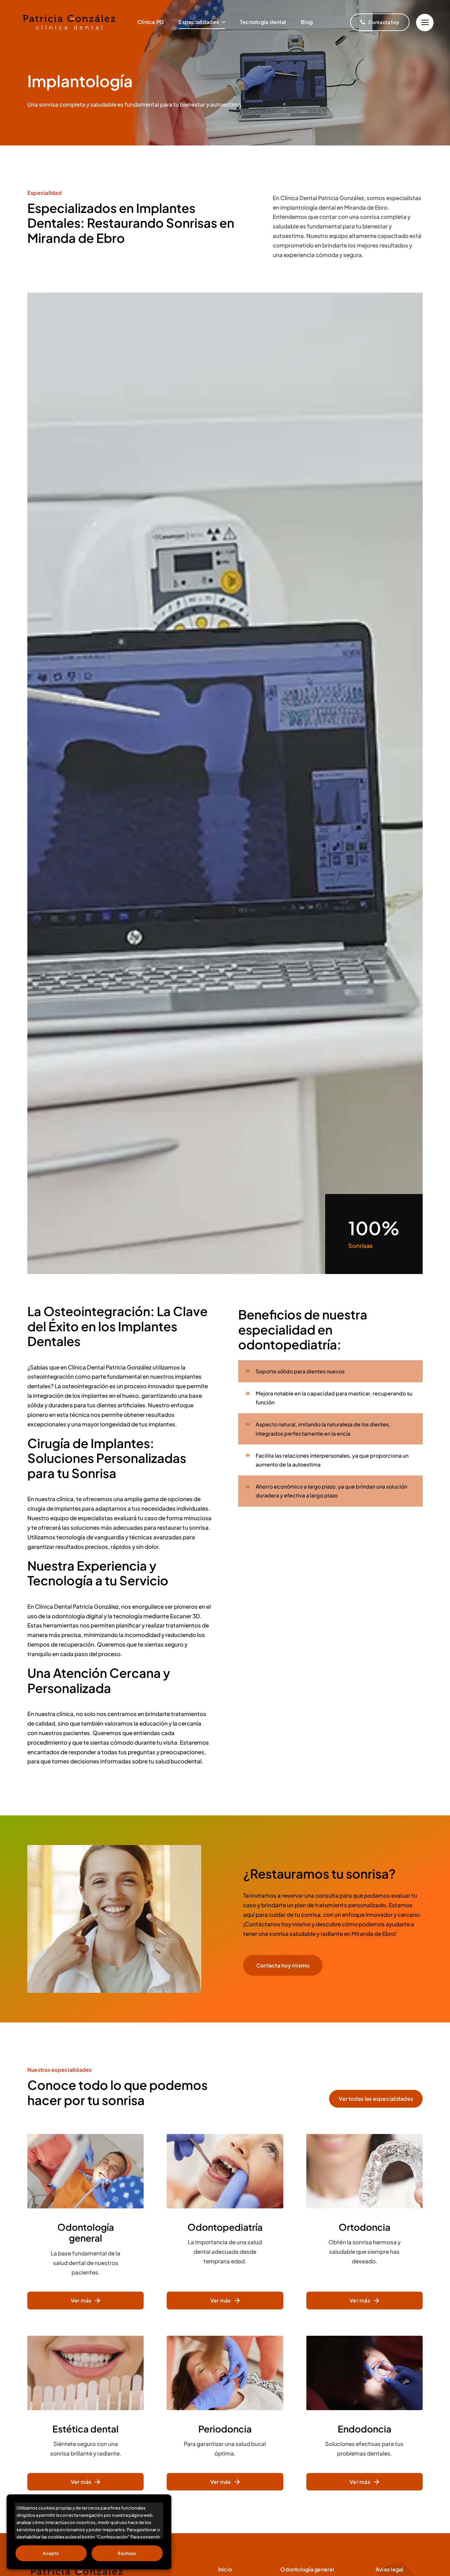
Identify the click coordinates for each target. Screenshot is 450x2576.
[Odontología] (85, 2222)
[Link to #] (425, 23)
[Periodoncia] (225, 2413)
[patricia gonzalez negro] (69, 13)
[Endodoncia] (365, 2413)
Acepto (51, 2553)
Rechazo (127, 2553)
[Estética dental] (85, 2413)
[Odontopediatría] (225, 2222)
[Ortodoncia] (365, 2222)
